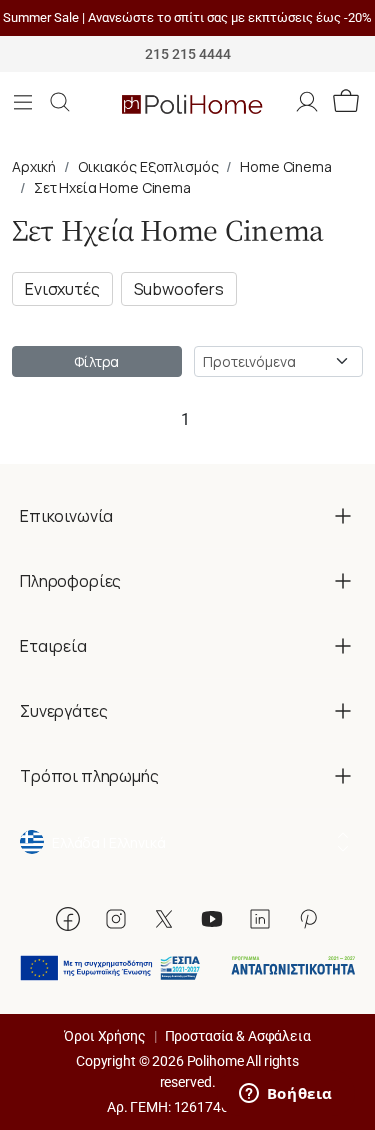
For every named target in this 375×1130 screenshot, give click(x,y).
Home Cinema (285, 166)
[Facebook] (68, 919)
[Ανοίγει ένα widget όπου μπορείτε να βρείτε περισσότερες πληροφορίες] (285, 1095)
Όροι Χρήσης (104, 1036)
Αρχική (34, 166)
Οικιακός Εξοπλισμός (148, 166)
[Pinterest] (308, 919)
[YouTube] (212, 919)
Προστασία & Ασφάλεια (238, 1036)
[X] (164, 919)
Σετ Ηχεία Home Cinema (112, 187)
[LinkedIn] (260, 919)
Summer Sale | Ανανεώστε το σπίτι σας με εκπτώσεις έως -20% (187, 17)
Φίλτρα (96, 361)
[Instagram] (116, 919)
